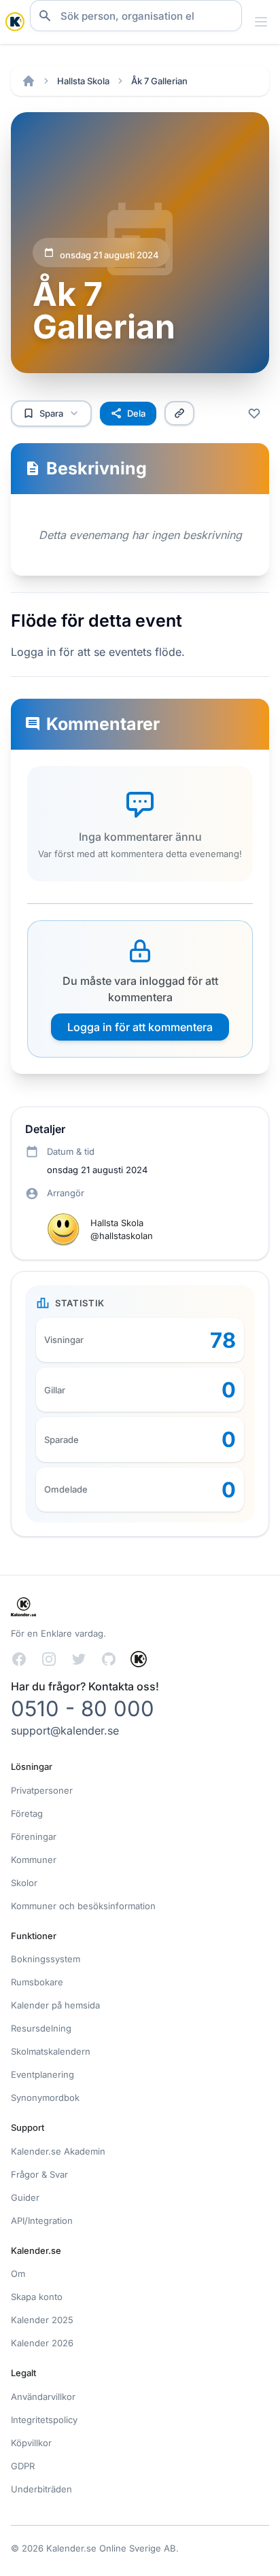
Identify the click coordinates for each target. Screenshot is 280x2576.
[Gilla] (254, 413)
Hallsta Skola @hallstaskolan (122, 1229)
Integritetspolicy (44, 2420)
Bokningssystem (46, 1959)
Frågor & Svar (39, 2174)
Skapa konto (37, 2297)
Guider (25, 2197)
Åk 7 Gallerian (159, 81)
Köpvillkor (31, 2443)
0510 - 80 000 (83, 1708)
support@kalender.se (65, 1730)
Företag (27, 1813)
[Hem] (29, 81)
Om (18, 2274)
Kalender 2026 (42, 2343)
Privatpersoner (42, 1790)
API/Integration (42, 2221)
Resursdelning (41, 2028)
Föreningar (34, 1837)
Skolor (24, 1883)
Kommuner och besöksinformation (83, 1906)
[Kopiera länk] (179, 413)
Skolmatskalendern (51, 2051)
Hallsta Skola (83, 81)
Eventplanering (42, 2074)
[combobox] (136, 16)
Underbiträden (41, 2489)
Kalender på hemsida (55, 2005)
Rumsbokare (37, 1982)
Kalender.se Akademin (58, 2151)
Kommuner (34, 1860)
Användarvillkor (43, 2397)
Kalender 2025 (42, 2320)
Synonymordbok (45, 2098)
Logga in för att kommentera (140, 1027)
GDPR (23, 2466)
